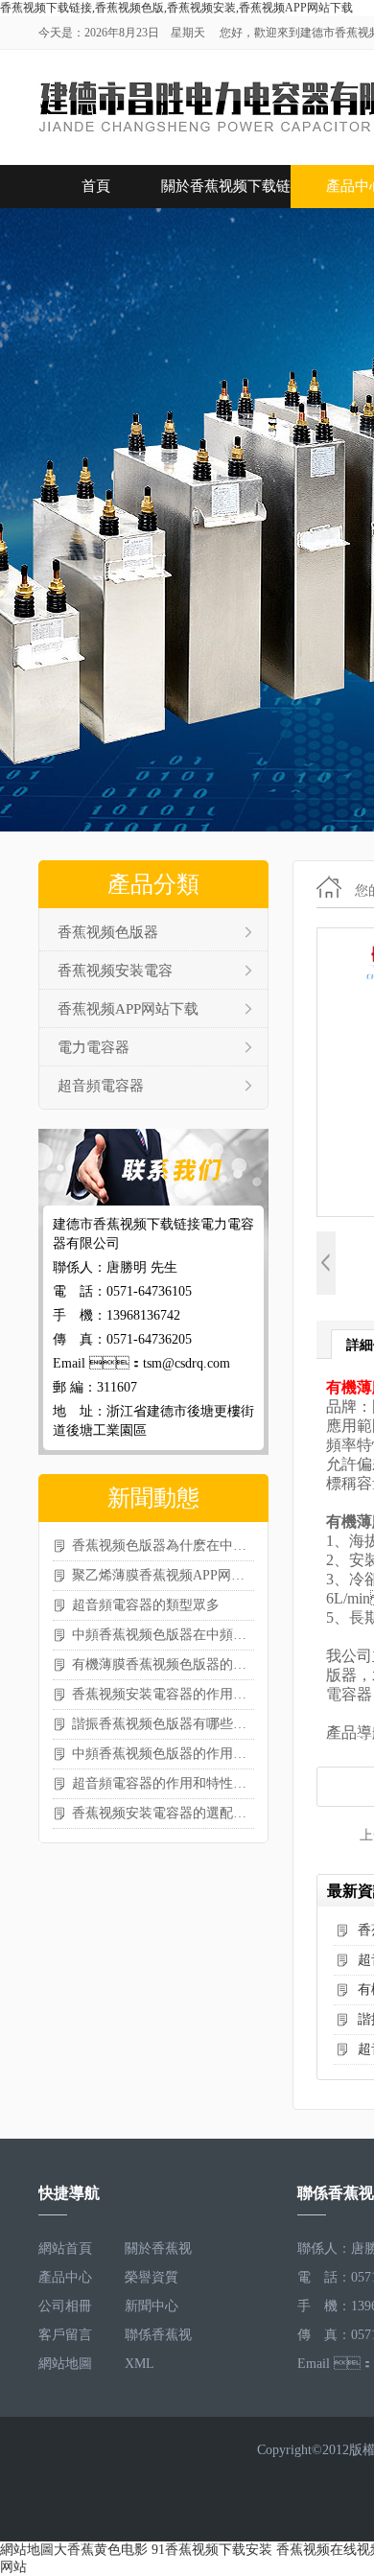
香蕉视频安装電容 (115, 971)
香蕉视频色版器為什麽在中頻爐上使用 (163, 1546)
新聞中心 (152, 2306)
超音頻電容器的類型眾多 (146, 1605)
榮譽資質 (152, 2277)
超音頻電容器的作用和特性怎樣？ (163, 1783)
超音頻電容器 (101, 1086)
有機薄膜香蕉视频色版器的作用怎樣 (163, 1664)
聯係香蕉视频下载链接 (158, 2339)
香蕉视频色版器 (108, 932)
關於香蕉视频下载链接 (226, 193)
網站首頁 (65, 2248)
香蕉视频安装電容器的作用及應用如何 (163, 1694)
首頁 (96, 186)
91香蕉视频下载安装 (212, 2550)
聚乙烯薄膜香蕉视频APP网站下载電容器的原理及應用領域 (163, 1575)
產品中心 (65, 2277)
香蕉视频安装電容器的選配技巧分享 (163, 1813)
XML (140, 2364)
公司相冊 (65, 2306)
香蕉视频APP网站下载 (128, 1009)
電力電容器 (93, 1047)
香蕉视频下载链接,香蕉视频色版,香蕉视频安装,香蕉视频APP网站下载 (176, 8)
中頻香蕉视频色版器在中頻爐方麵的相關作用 (163, 1635)
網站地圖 (65, 2364)
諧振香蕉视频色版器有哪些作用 (163, 1724)
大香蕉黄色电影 (101, 2550)
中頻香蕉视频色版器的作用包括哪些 (163, 1754)
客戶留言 (65, 2335)
